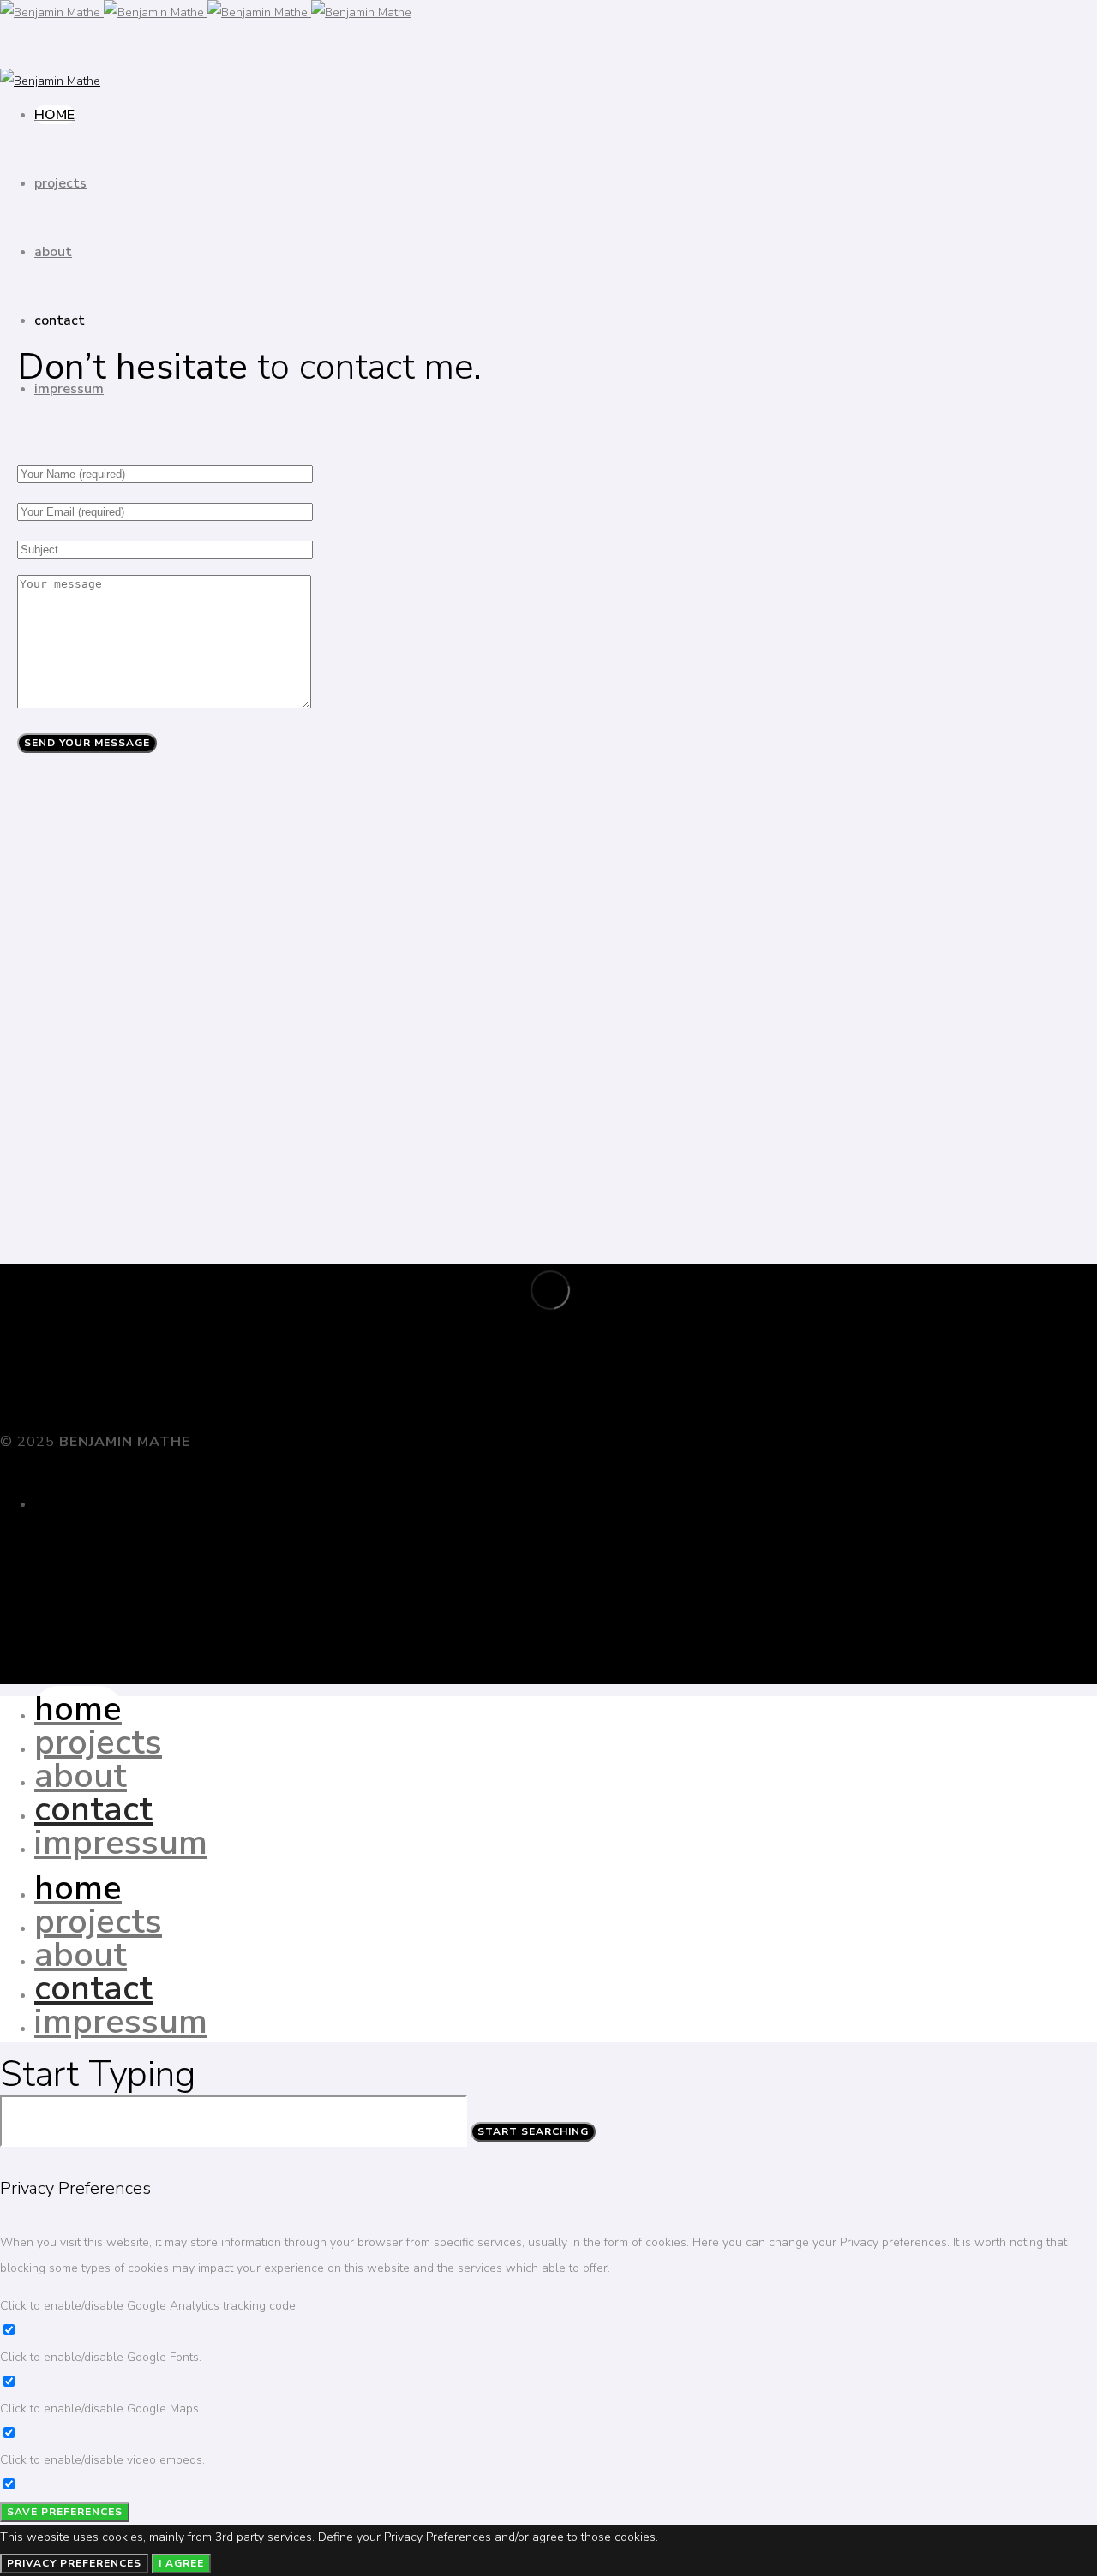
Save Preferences (65, 2512)
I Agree (181, 2563)
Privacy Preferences (74, 2563)
